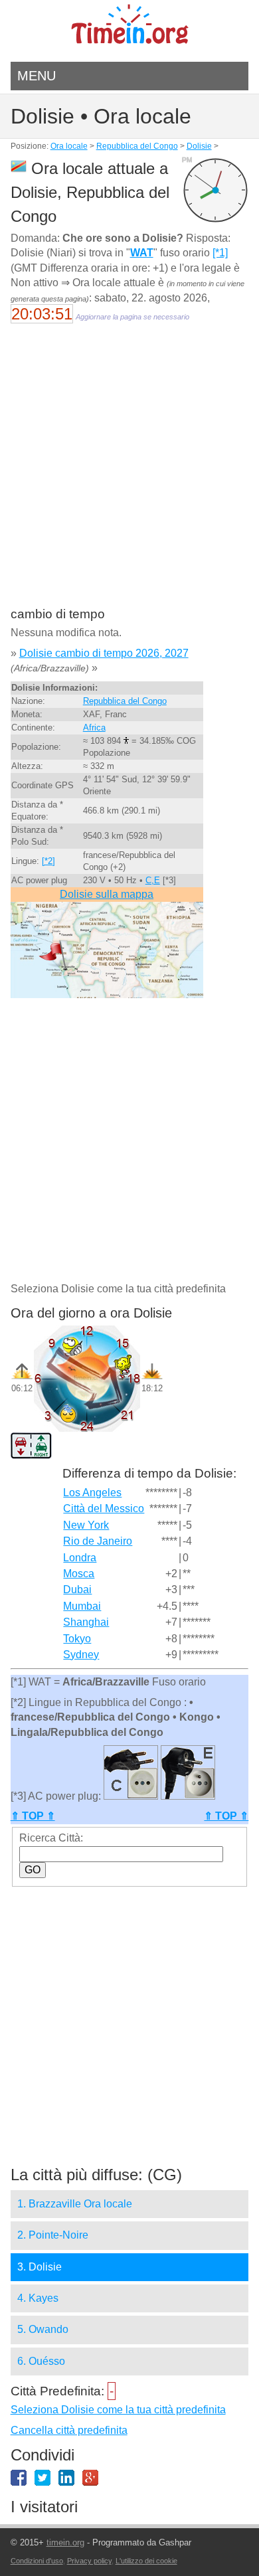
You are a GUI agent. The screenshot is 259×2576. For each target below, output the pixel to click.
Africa (94, 728)
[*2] (48, 861)
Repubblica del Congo (137, 146)
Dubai (77, 1589)
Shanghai (86, 1622)
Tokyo (77, 1639)
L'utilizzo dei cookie (146, 2561)
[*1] (220, 253)
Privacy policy (89, 2561)
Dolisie (199, 146)
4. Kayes (38, 2298)
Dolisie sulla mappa (107, 894)
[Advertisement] (129, 474)
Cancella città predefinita (69, 2430)
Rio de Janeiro (98, 1541)
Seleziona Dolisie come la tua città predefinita (118, 2410)
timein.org (65, 2542)
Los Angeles (92, 1493)
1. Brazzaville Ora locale (75, 2204)
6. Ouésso (41, 2361)
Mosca (79, 1574)
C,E (153, 880)
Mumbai (82, 1606)
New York (86, 1525)
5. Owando (43, 2329)
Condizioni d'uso (37, 2561)
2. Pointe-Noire (53, 2235)
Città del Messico (104, 1508)
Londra (80, 1558)
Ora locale (69, 146)
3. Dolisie (40, 2267)
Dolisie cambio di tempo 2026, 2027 (104, 653)
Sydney (81, 1655)
